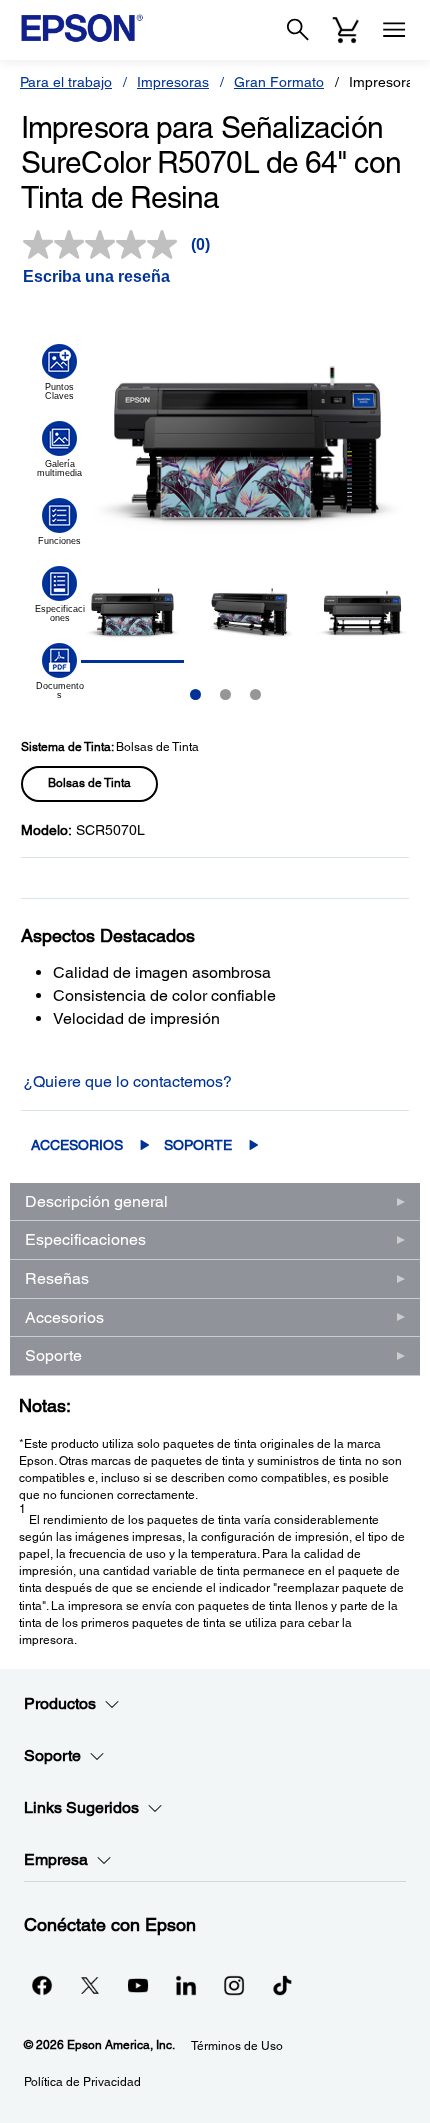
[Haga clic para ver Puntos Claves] (59, 372)
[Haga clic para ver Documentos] (59, 671)
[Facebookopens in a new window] (42, 1985)
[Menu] (394, 30)
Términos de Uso (237, 2046)
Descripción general (96, 1201)
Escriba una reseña (96, 276)
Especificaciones (85, 1239)
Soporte (198, 1145)
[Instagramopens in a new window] (234, 1985)
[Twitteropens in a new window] (90, 1985)
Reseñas (57, 1278)
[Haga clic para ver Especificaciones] (59, 594)
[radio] (89, 784)
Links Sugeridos (81, 1807)
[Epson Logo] (82, 28)
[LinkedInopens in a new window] (186, 1985)
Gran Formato (279, 82)
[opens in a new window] (282, 1985)
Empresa (56, 1859)
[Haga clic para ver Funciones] (59, 522)
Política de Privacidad (82, 2082)
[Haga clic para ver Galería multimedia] (59, 449)
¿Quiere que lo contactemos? (127, 1081)
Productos (60, 1703)
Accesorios (77, 1145)
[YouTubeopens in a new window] (138, 1985)
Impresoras (173, 82)
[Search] (298, 30)
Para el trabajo (66, 82)
